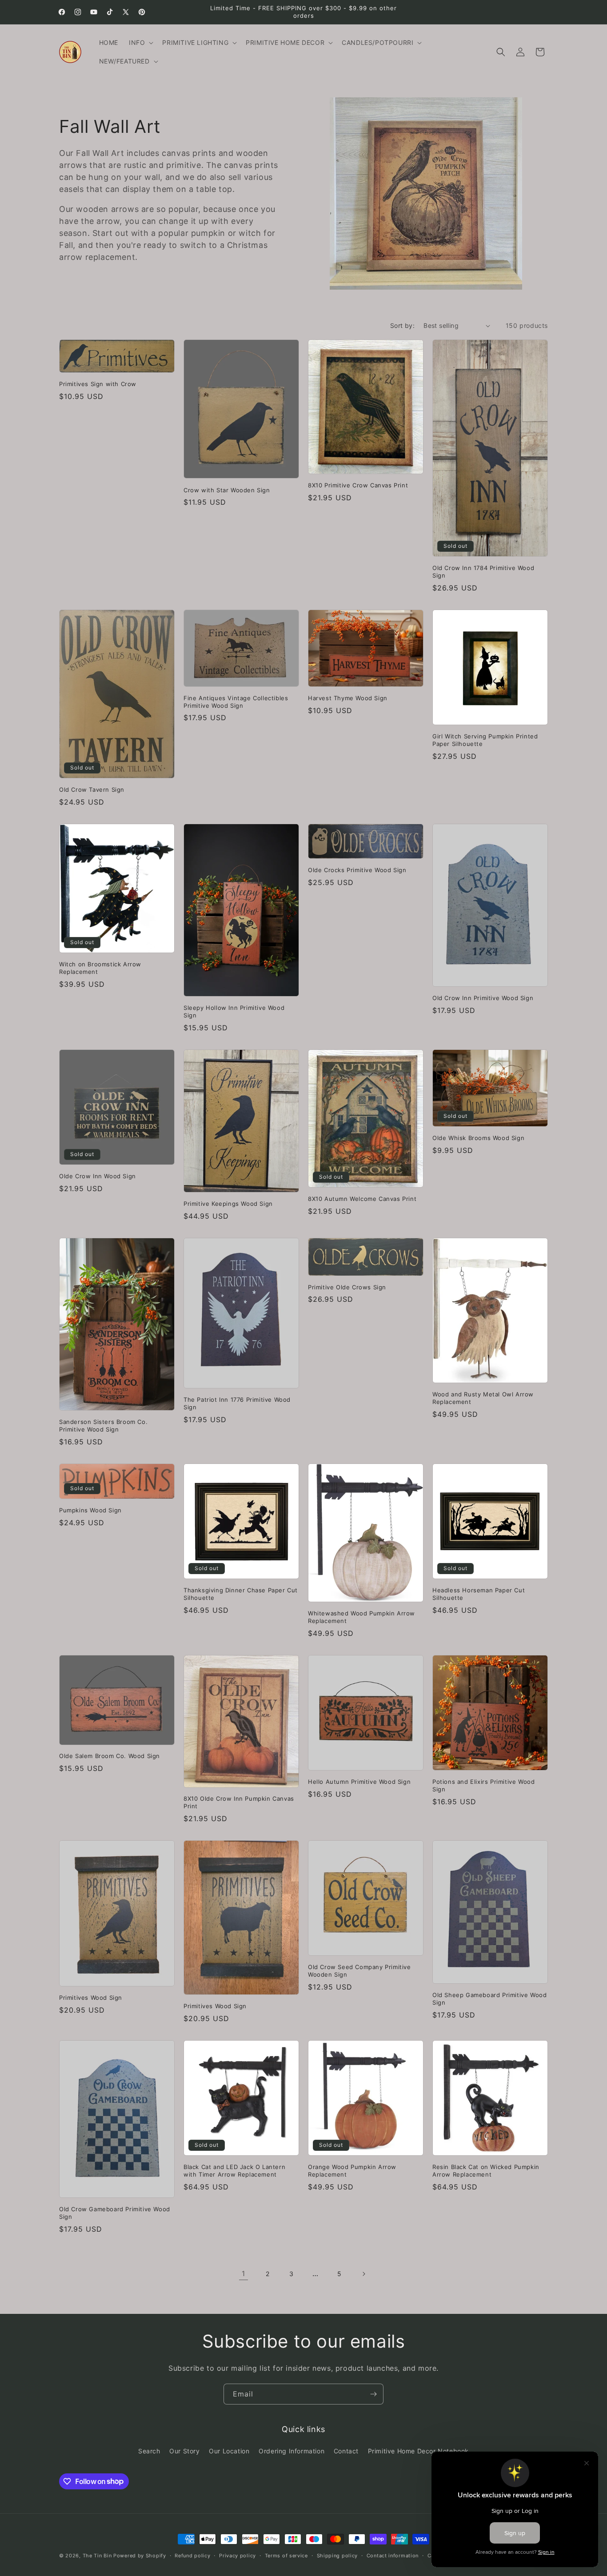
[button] (140, 43)
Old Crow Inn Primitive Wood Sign (483, 998)
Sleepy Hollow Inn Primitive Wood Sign (234, 1011)
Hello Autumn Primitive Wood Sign (359, 1782)
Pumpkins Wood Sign (90, 1510)
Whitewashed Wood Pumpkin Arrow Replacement (361, 1617)
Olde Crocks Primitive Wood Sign (357, 870)
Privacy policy (238, 2555)
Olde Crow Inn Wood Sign (98, 1176)
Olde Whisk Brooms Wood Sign (478, 1138)
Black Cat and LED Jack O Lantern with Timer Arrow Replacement (234, 2171)
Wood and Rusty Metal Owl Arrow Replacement (483, 1398)
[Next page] (363, 2274)
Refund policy (192, 2555)
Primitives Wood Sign (91, 1998)
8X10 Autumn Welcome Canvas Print (362, 1199)
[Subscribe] (373, 2394)
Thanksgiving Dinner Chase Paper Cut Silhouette (241, 1594)
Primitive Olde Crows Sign (347, 1287)
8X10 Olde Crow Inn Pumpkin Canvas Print (239, 1802)
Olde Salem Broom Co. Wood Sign (110, 1756)
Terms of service (286, 2555)
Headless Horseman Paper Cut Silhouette (479, 1594)
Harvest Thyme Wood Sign (348, 698)
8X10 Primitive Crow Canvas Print (358, 485)
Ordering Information (292, 2451)
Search (149, 2451)
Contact (346, 2451)
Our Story (184, 2451)
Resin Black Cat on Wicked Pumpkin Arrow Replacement (486, 2171)
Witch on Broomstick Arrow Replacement (100, 968)
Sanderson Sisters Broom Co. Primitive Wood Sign (103, 1426)
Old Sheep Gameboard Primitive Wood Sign (489, 1999)
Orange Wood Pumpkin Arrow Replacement (352, 2171)
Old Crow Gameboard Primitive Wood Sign (115, 2213)
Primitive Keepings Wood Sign (228, 1204)
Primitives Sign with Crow (98, 384)
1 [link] (244, 2273)
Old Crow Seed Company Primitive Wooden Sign (359, 1971)
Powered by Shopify (140, 2556)
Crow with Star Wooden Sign (227, 490)
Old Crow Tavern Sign (92, 790)
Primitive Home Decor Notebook (418, 2451)
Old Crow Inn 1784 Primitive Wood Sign (483, 572)
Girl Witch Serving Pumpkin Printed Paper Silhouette (485, 740)
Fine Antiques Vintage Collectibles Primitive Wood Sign (236, 702)
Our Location (229, 2451)
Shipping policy (337, 2555)
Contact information (393, 2555)
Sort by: (402, 325)
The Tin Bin (97, 2556)
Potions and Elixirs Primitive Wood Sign (483, 1785)
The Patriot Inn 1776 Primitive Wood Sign (237, 1403)
